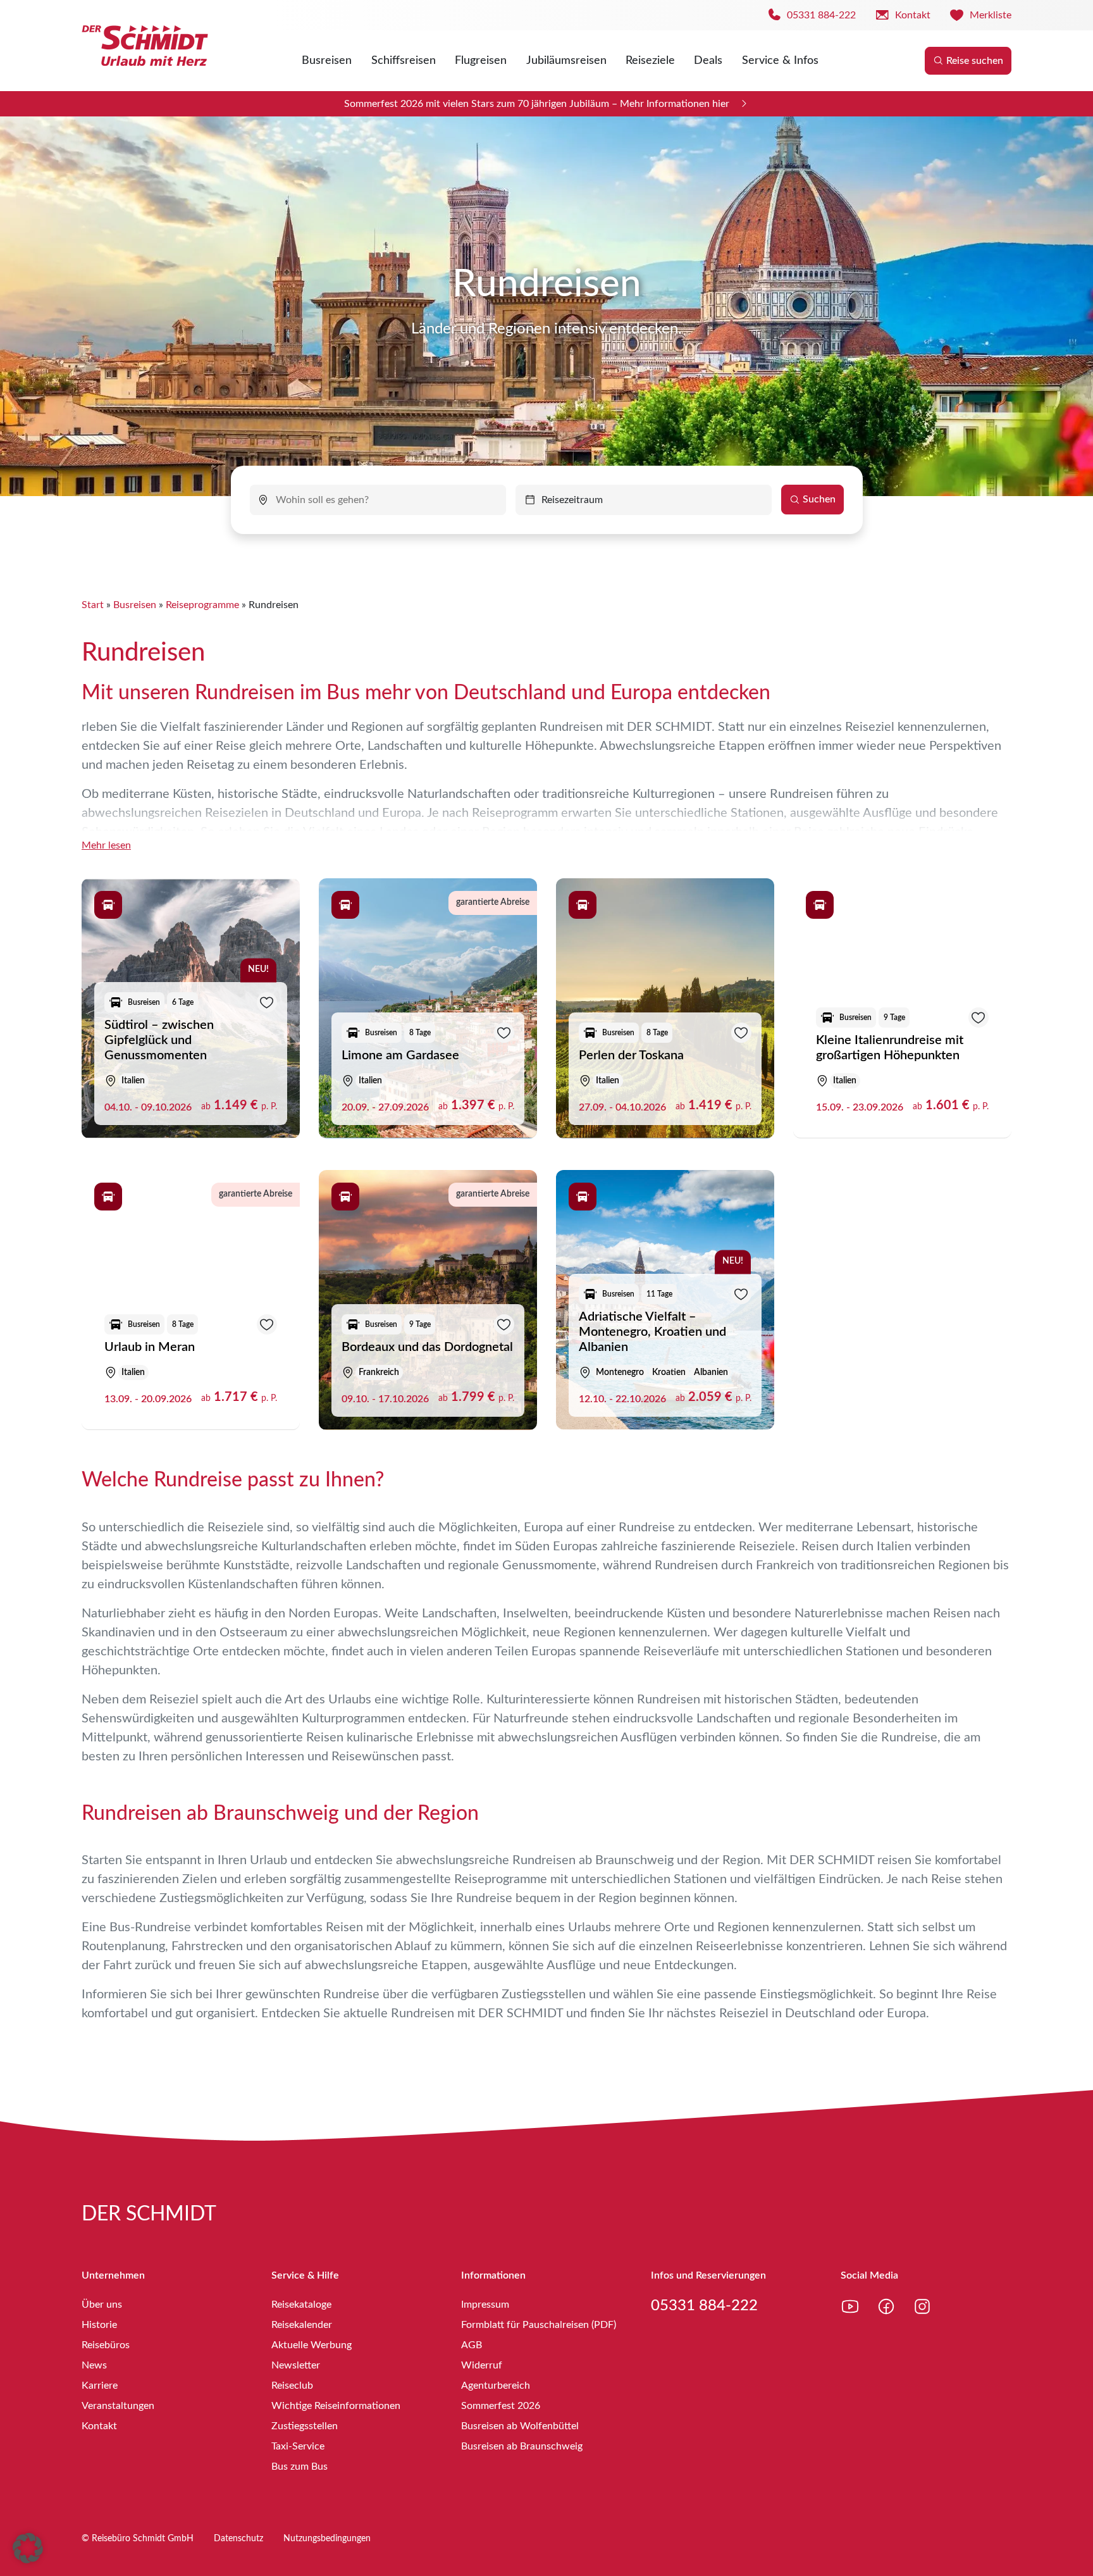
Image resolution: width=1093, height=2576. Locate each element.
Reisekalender (302, 2325)
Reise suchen (975, 61)
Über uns (102, 2305)
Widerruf (482, 2365)
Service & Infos (780, 61)
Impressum (485, 2305)
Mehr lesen (106, 845)
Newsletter (296, 2365)
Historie (99, 2325)
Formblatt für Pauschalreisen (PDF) (539, 2325)
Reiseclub (292, 2386)
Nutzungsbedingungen (327, 2539)
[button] (28, 2548)
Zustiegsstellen (305, 2426)
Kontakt (99, 2426)
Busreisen (327, 61)
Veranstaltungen (118, 2406)
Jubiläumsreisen (566, 61)
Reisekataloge (301, 2305)
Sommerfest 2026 (501, 2406)
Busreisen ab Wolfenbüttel (520, 2426)
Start (93, 605)
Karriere (100, 2386)
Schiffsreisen (404, 61)
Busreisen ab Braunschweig (522, 2446)
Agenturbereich (496, 2386)
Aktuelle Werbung (312, 2345)
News (94, 2365)
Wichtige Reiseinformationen (336, 2406)
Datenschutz (238, 2539)
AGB (472, 2345)
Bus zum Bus (299, 2467)
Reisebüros (106, 2345)
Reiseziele (650, 61)
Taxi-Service (298, 2446)
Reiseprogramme (202, 605)
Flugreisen (481, 61)
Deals (708, 61)
